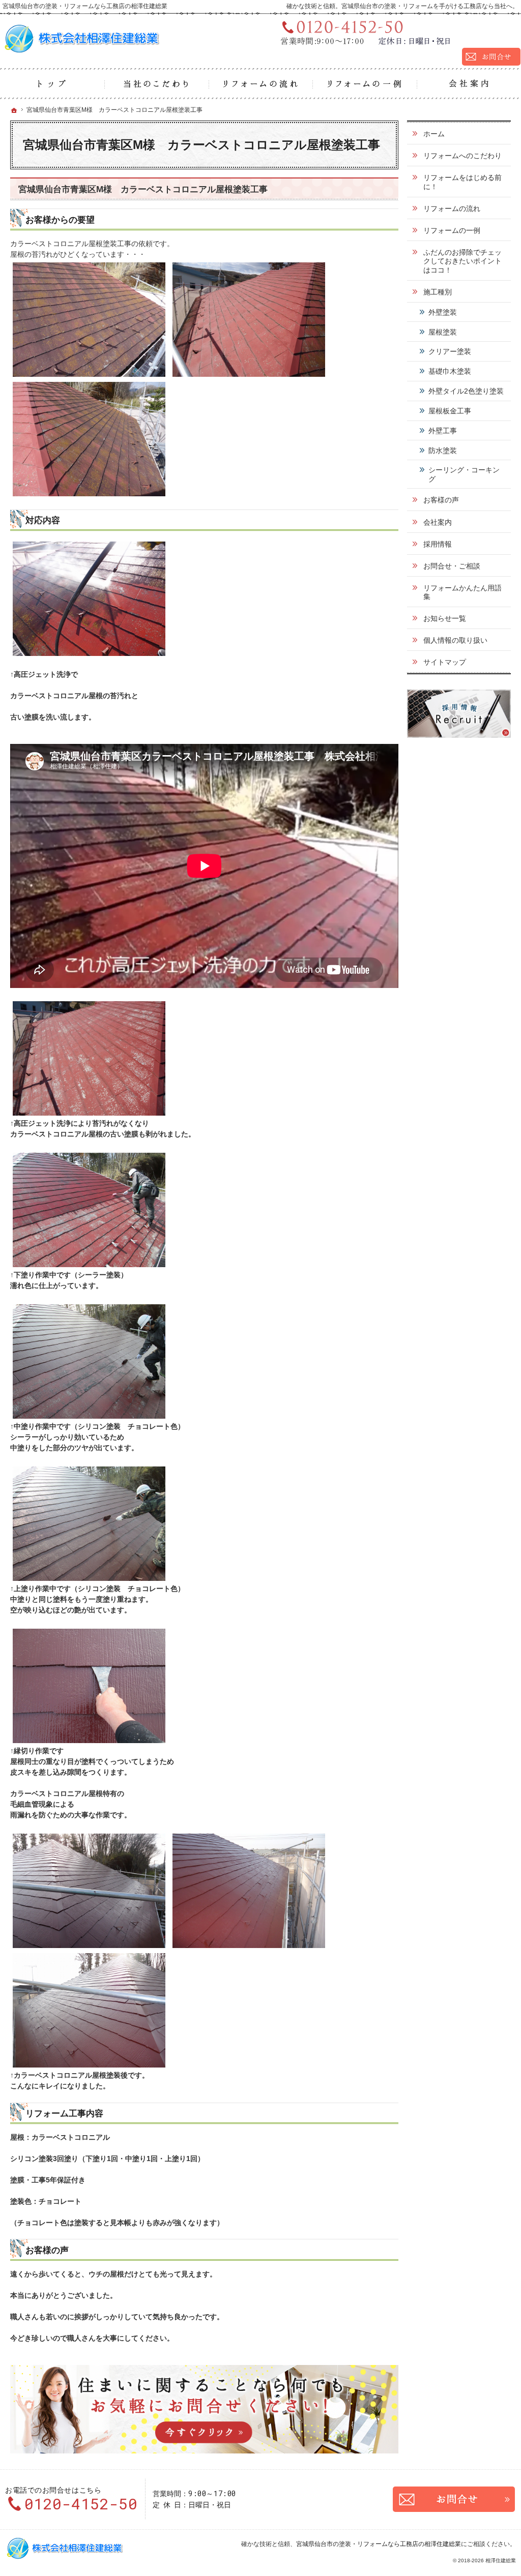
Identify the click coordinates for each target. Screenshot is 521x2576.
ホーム (434, 134)
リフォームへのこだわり (462, 156)
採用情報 (438, 544)
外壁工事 (443, 431)
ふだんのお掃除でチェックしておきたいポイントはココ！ (462, 261)
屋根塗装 (443, 332)
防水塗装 (443, 451)
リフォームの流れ (452, 208)
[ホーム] (52, 84)
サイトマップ (445, 662)
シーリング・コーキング (464, 474)
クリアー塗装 (450, 351)
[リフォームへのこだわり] (156, 84)
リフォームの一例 (452, 230)
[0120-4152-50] (396, 32)
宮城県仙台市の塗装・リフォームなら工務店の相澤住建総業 (379, 2544)
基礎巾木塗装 (450, 371)
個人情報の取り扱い (455, 640)
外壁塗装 (443, 312)
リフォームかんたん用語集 (462, 592)
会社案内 (438, 522)
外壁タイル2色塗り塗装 (466, 391)
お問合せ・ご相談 (452, 566)
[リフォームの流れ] (261, 84)
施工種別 (438, 292)
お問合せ (454, 2499)
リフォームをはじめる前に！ (462, 182)
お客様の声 (441, 500)
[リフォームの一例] (365, 84)
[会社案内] (469, 84)
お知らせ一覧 (445, 618)
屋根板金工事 (450, 411)
